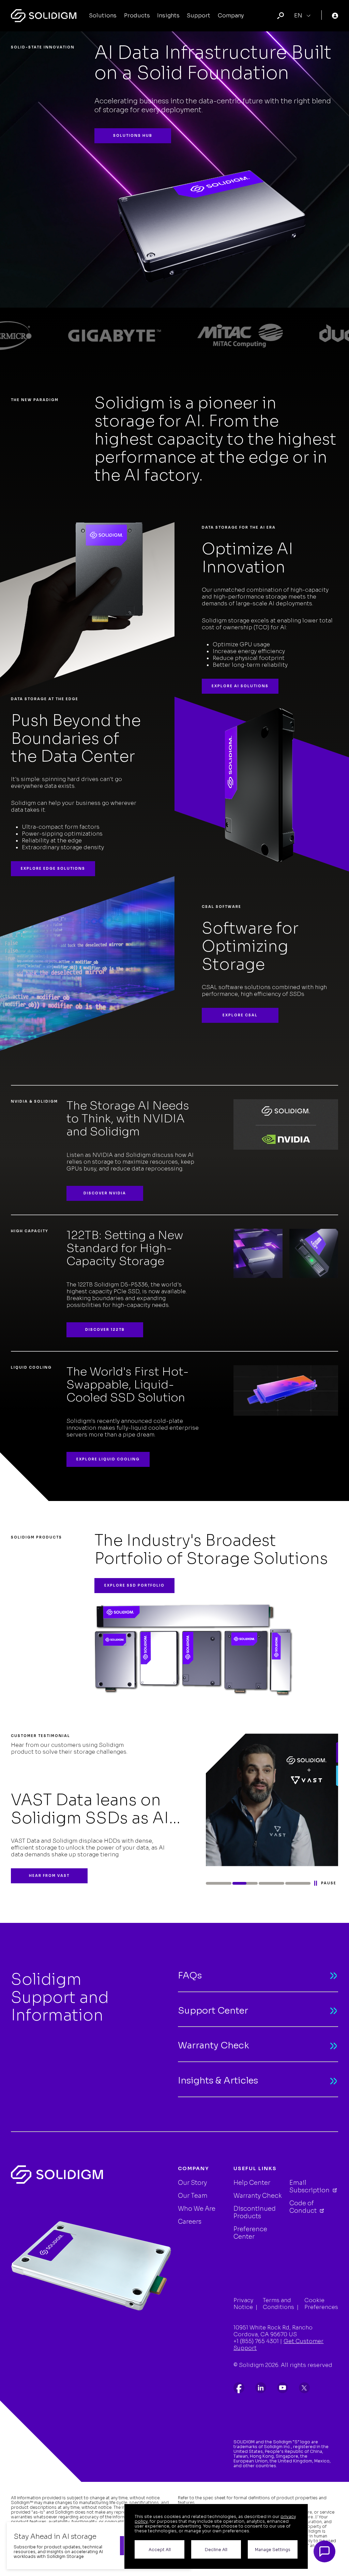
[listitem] (239, 2388)
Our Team (193, 2196)
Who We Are (197, 2209)
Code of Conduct (304, 2207)
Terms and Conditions (278, 2304)
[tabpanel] (174, 1808)
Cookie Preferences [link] (321, 2304)
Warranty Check (258, 2196)
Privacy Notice (243, 2304)
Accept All (160, 2550)
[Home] (44, 16)
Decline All (216, 2550)
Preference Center (250, 2233)
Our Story (192, 2183)
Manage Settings (273, 2550)
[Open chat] (324, 2551)
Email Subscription (310, 2187)
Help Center (252, 2183)
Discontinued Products (255, 2212)
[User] (335, 16)
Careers (190, 2222)
